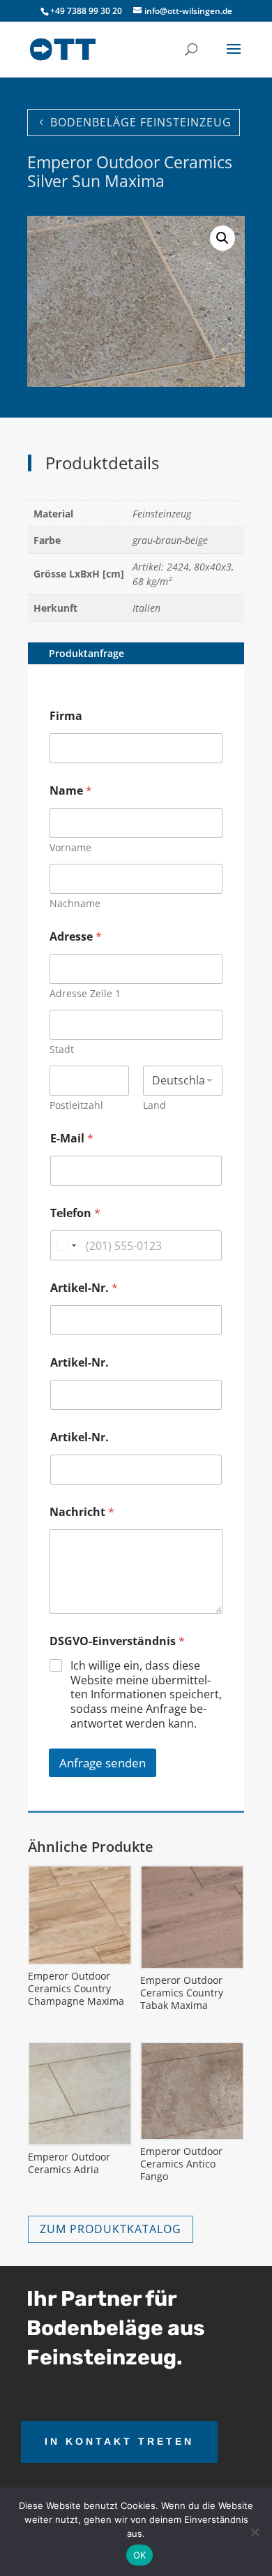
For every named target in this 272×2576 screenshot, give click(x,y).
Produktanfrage (86, 653)
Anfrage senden (103, 1763)
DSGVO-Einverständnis (117, 1641)
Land (154, 1105)
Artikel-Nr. (84, 1288)
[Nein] (255, 2532)
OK (140, 2555)
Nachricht (82, 1512)
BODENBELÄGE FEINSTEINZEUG (141, 122)
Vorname (70, 847)
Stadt (62, 1049)
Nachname (75, 903)
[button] (222, 238)
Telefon (75, 1213)
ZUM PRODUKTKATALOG (111, 2229)
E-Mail (72, 1139)
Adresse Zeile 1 (85, 993)
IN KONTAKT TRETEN (119, 2441)
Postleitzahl (76, 1105)
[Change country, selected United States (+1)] (66, 1245)
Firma (66, 716)
